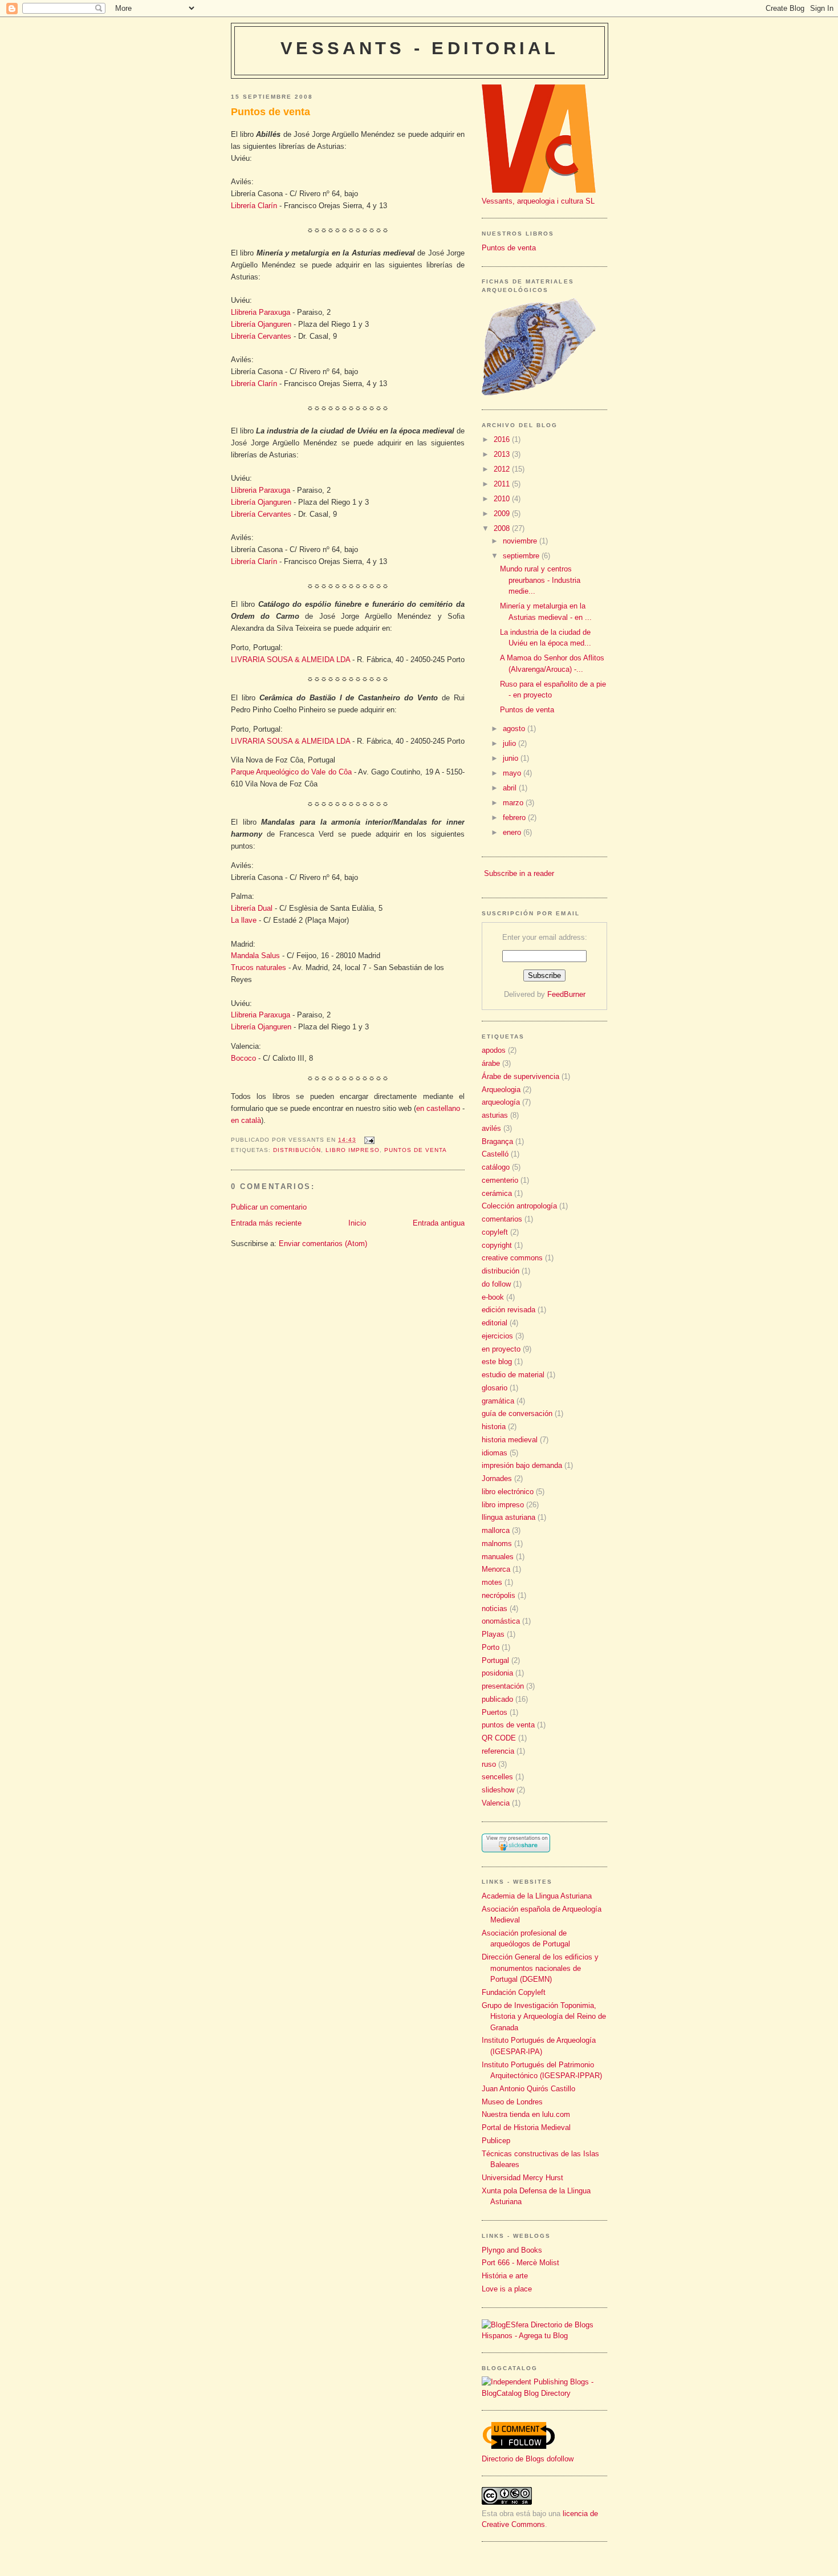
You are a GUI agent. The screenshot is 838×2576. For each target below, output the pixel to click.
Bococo (243, 1058)
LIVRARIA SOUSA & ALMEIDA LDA (290, 660)
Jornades (497, 1478)
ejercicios (497, 1336)
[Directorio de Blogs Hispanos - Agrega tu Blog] (544, 2336)
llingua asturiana (509, 1517)
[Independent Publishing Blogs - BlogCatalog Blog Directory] (544, 2393)
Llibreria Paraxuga (261, 312)
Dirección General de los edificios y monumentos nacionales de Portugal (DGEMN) (540, 1968)
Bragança (497, 1141)
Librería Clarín (254, 206)
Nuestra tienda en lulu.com (526, 2114)
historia (494, 1427)
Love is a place (507, 2289)
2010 (503, 499)
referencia (498, 1751)
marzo (514, 803)
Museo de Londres (512, 2102)
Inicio (357, 1223)
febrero (515, 818)
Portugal (495, 1660)
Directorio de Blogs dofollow (528, 2459)
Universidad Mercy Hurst (522, 2178)
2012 (503, 469)
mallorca (496, 1530)
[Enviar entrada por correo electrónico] (367, 1140)
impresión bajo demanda (522, 1465)
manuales (498, 1557)
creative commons (512, 1258)
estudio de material (513, 1375)
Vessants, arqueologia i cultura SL (538, 201)
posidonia (497, 1673)
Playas (493, 1634)
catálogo (496, 1167)
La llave (244, 920)
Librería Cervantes (261, 336)
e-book (493, 1297)
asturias (495, 1115)
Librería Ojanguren (261, 324)
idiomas (495, 1453)
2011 (503, 484)
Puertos (495, 1712)
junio (512, 758)
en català (246, 1120)
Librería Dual (252, 908)
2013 (503, 454)
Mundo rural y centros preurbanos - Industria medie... (540, 580)
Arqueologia (501, 1090)
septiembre (522, 556)
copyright (497, 1245)
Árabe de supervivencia (520, 1076)
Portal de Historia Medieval (526, 2127)
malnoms (497, 1543)
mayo (513, 773)
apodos (494, 1050)
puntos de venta (416, 1150)
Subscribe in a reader (519, 873)
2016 (503, 439)
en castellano (438, 1108)
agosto (515, 729)
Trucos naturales (259, 967)
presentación (503, 1686)
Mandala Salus (255, 956)
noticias (495, 1609)
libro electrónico (508, 1492)
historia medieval (510, 1440)
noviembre (521, 541)
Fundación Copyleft (514, 1992)
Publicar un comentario (269, 1207)
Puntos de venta (270, 112)
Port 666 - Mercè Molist (520, 2263)
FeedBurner (566, 994)
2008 (503, 528)
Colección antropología (519, 1206)
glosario (495, 1388)
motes (492, 1582)
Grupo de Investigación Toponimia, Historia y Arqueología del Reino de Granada (544, 2017)
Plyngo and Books (512, 2250)
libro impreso (352, 1150)
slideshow (498, 1790)
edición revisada (509, 1310)
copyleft (495, 1232)
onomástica (501, 1621)
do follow (496, 1284)
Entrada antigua (439, 1223)
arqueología (501, 1102)
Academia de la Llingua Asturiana (537, 1896)
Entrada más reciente (266, 1223)
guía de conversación (517, 1413)
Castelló (495, 1154)
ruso (489, 1764)
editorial (495, 1323)
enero (513, 832)
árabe (491, 1063)
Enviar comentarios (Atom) (323, 1244)
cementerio (500, 1180)
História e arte (505, 2276)
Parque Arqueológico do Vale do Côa (291, 772)
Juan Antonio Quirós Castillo (528, 2089)
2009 (503, 514)
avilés (491, 1128)
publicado (497, 1699)
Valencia (496, 1803)
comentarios (502, 1219)
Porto (491, 1647)
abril (511, 788)
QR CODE (499, 1738)
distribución (297, 1150)
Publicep (496, 2141)
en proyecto (501, 1349)
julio (510, 743)
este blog (497, 1362)
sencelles (497, 1777)
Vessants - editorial (420, 48)
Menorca (496, 1569)
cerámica (497, 1193)
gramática (498, 1401)
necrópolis (499, 1595)
